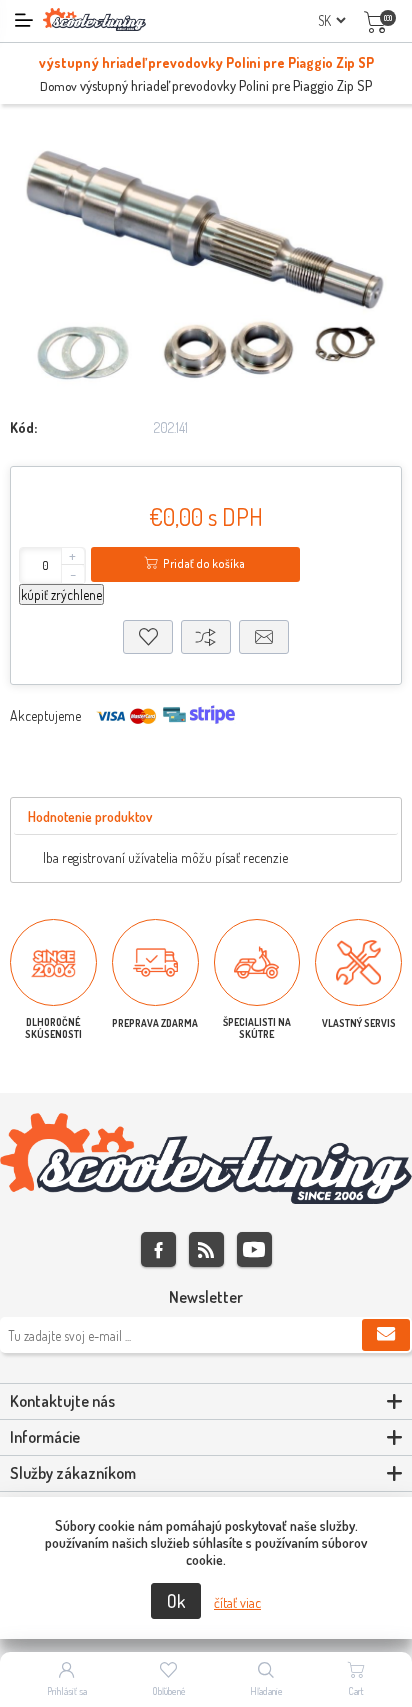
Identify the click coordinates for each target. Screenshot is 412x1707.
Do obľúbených (148, 637)
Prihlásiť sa (67, 1691)
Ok (176, 1601)
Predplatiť (386, 1335)
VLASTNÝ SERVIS (359, 1023)
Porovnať (206, 637)
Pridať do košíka (204, 563)
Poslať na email (264, 637)
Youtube (254, 1249)
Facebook (158, 1249)
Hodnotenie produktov (90, 816)
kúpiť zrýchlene (61, 594)
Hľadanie (266, 1691)
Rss (206, 1249)
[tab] (90, 817)
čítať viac (237, 1602)
